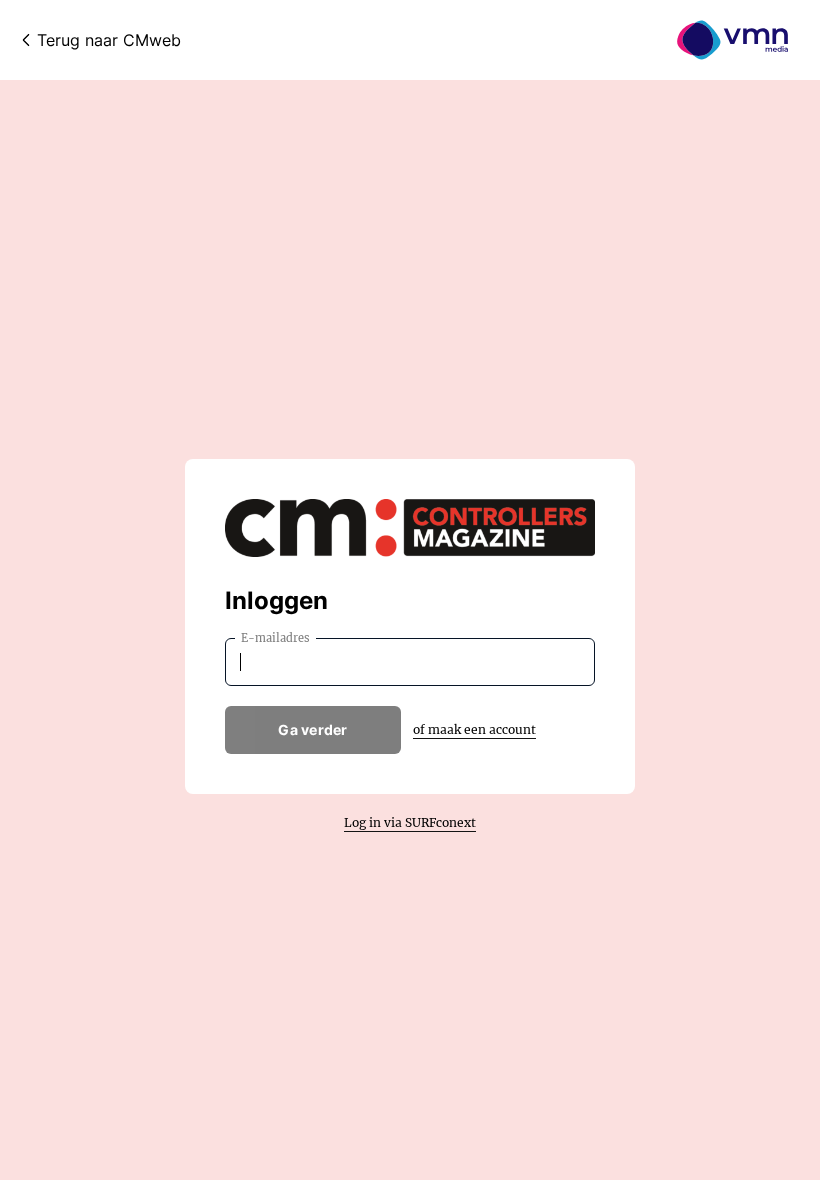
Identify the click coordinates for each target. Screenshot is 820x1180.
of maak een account (474, 729)
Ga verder (313, 729)
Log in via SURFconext (410, 822)
